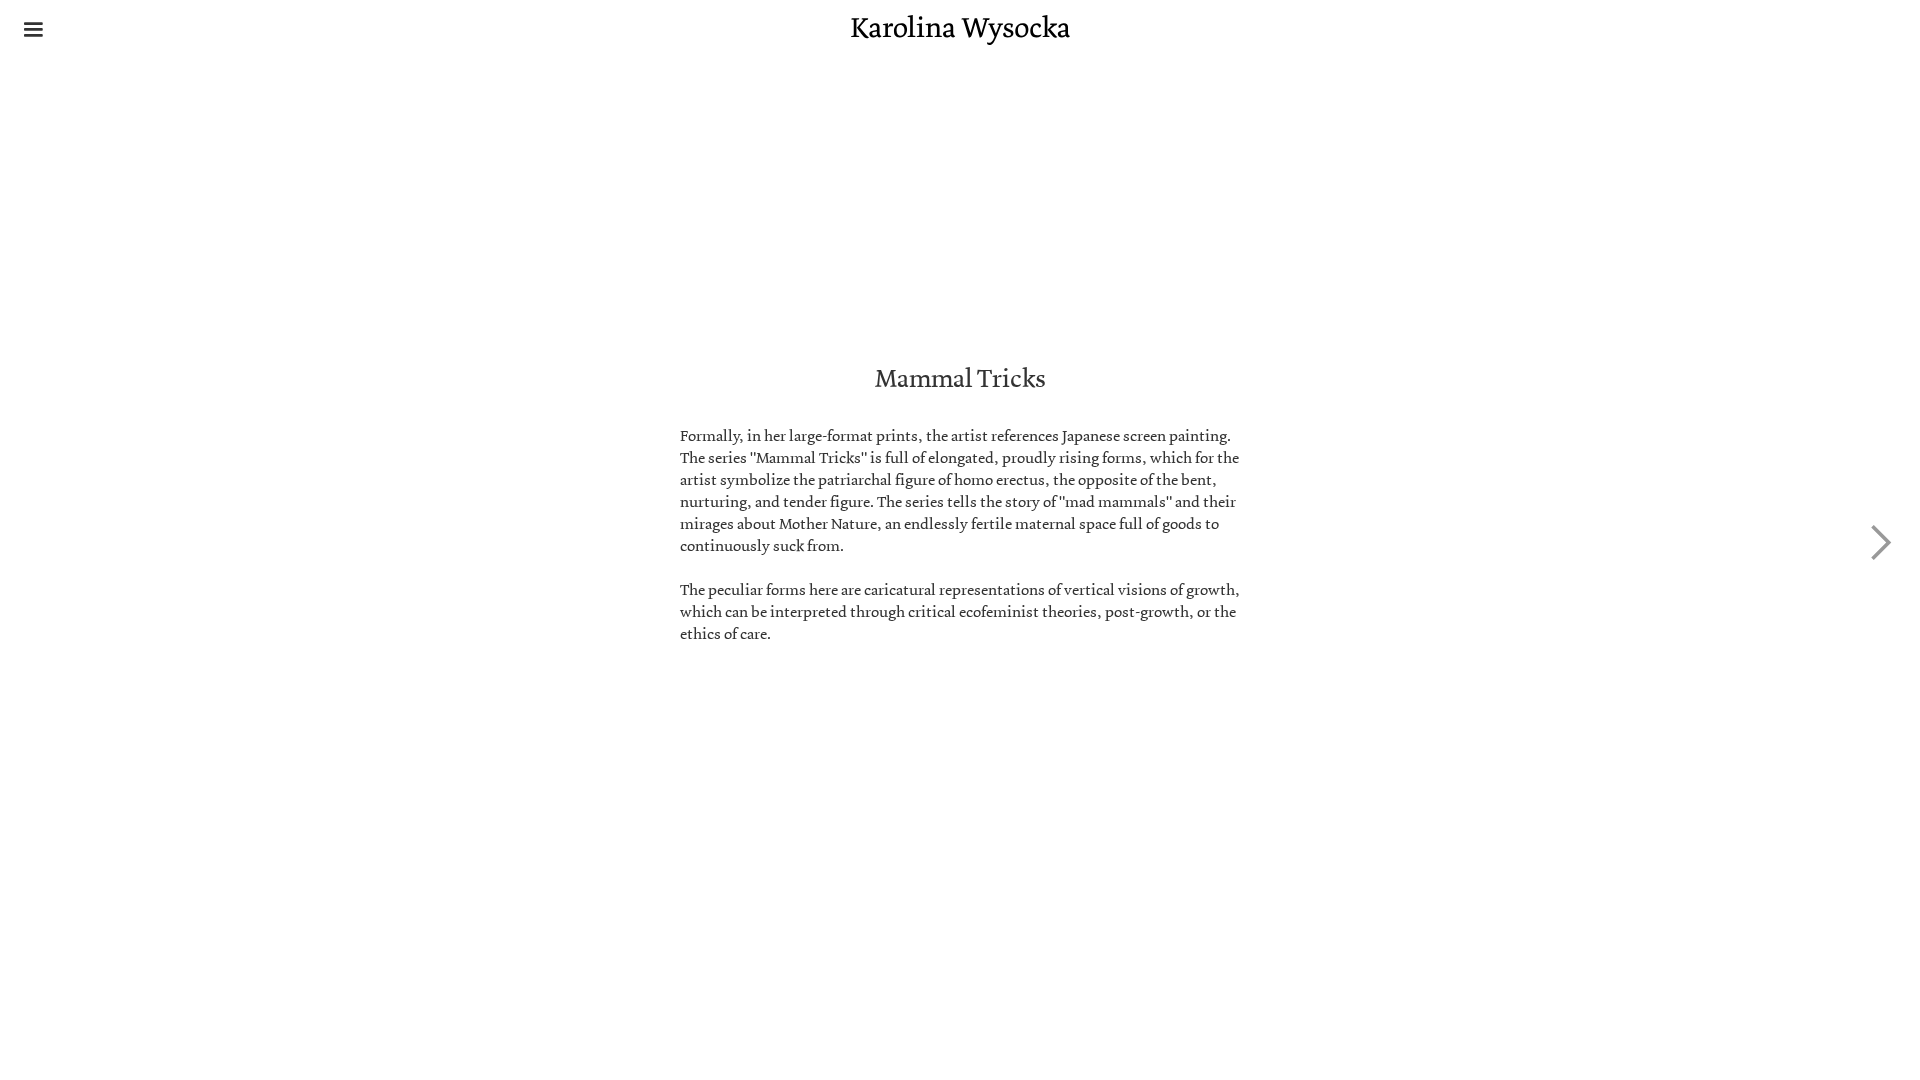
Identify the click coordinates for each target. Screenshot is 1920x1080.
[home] (960, 30)
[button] (33, 31)
